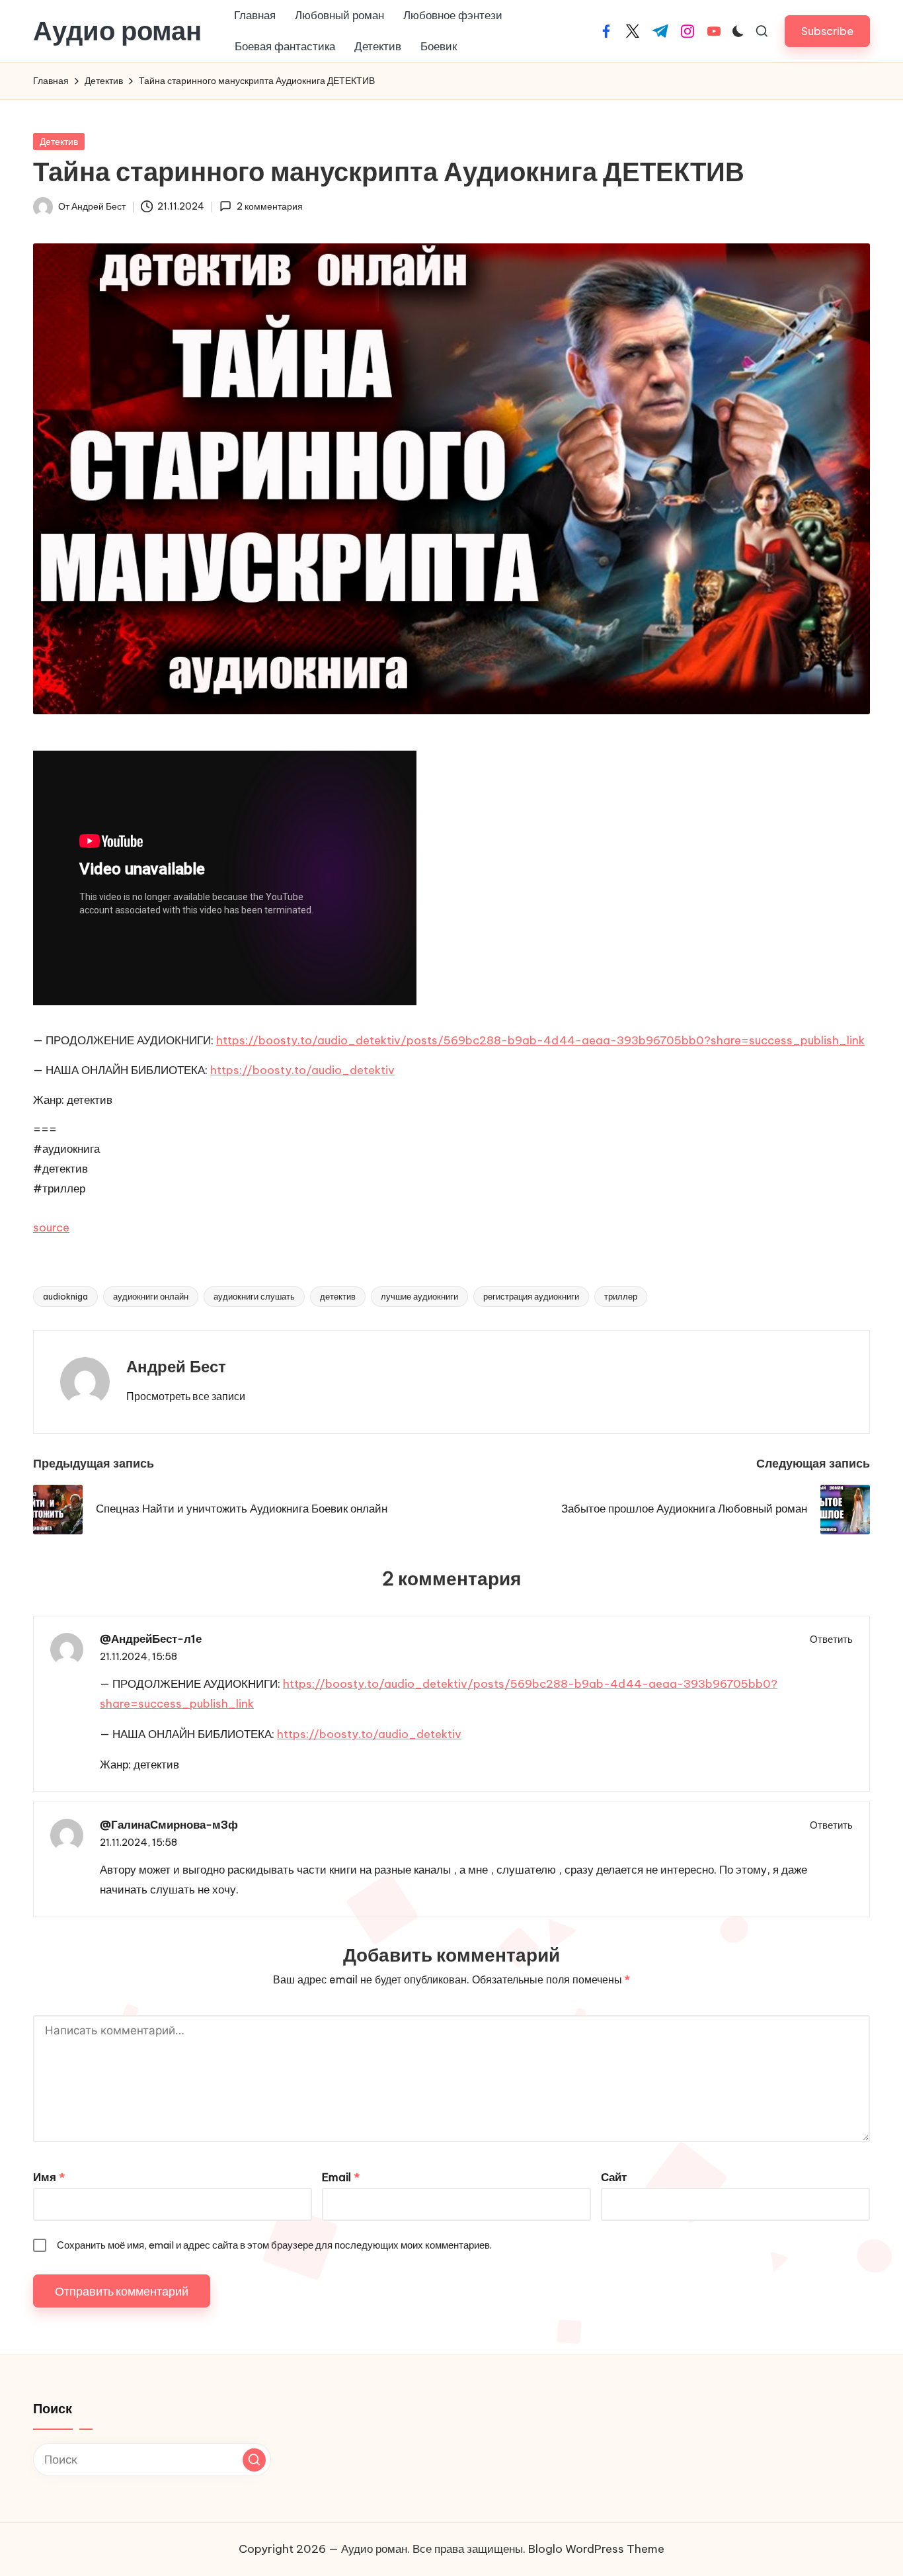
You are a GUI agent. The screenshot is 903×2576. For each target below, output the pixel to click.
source (51, 1227)
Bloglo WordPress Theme (596, 2549)
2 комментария (269, 206)
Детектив (59, 142)
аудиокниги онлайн (151, 1296)
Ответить (831, 1639)
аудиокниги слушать (254, 1296)
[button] (827, 31)
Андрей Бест (176, 1366)
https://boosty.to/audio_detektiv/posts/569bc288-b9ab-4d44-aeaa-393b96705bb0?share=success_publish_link (540, 1040)
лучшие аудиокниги (419, 1296)
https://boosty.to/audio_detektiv (302, 1070)
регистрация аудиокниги (531, 1296)
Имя (49, 2177)
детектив (338, 1296)
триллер (621, 1296)
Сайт (614, 2177)
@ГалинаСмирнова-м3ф (169, 1825)
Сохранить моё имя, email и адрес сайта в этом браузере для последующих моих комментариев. (274, 2245)
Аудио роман (117, 31)
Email (341, 2177)
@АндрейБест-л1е (151, 1639)
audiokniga (65, 1296)
